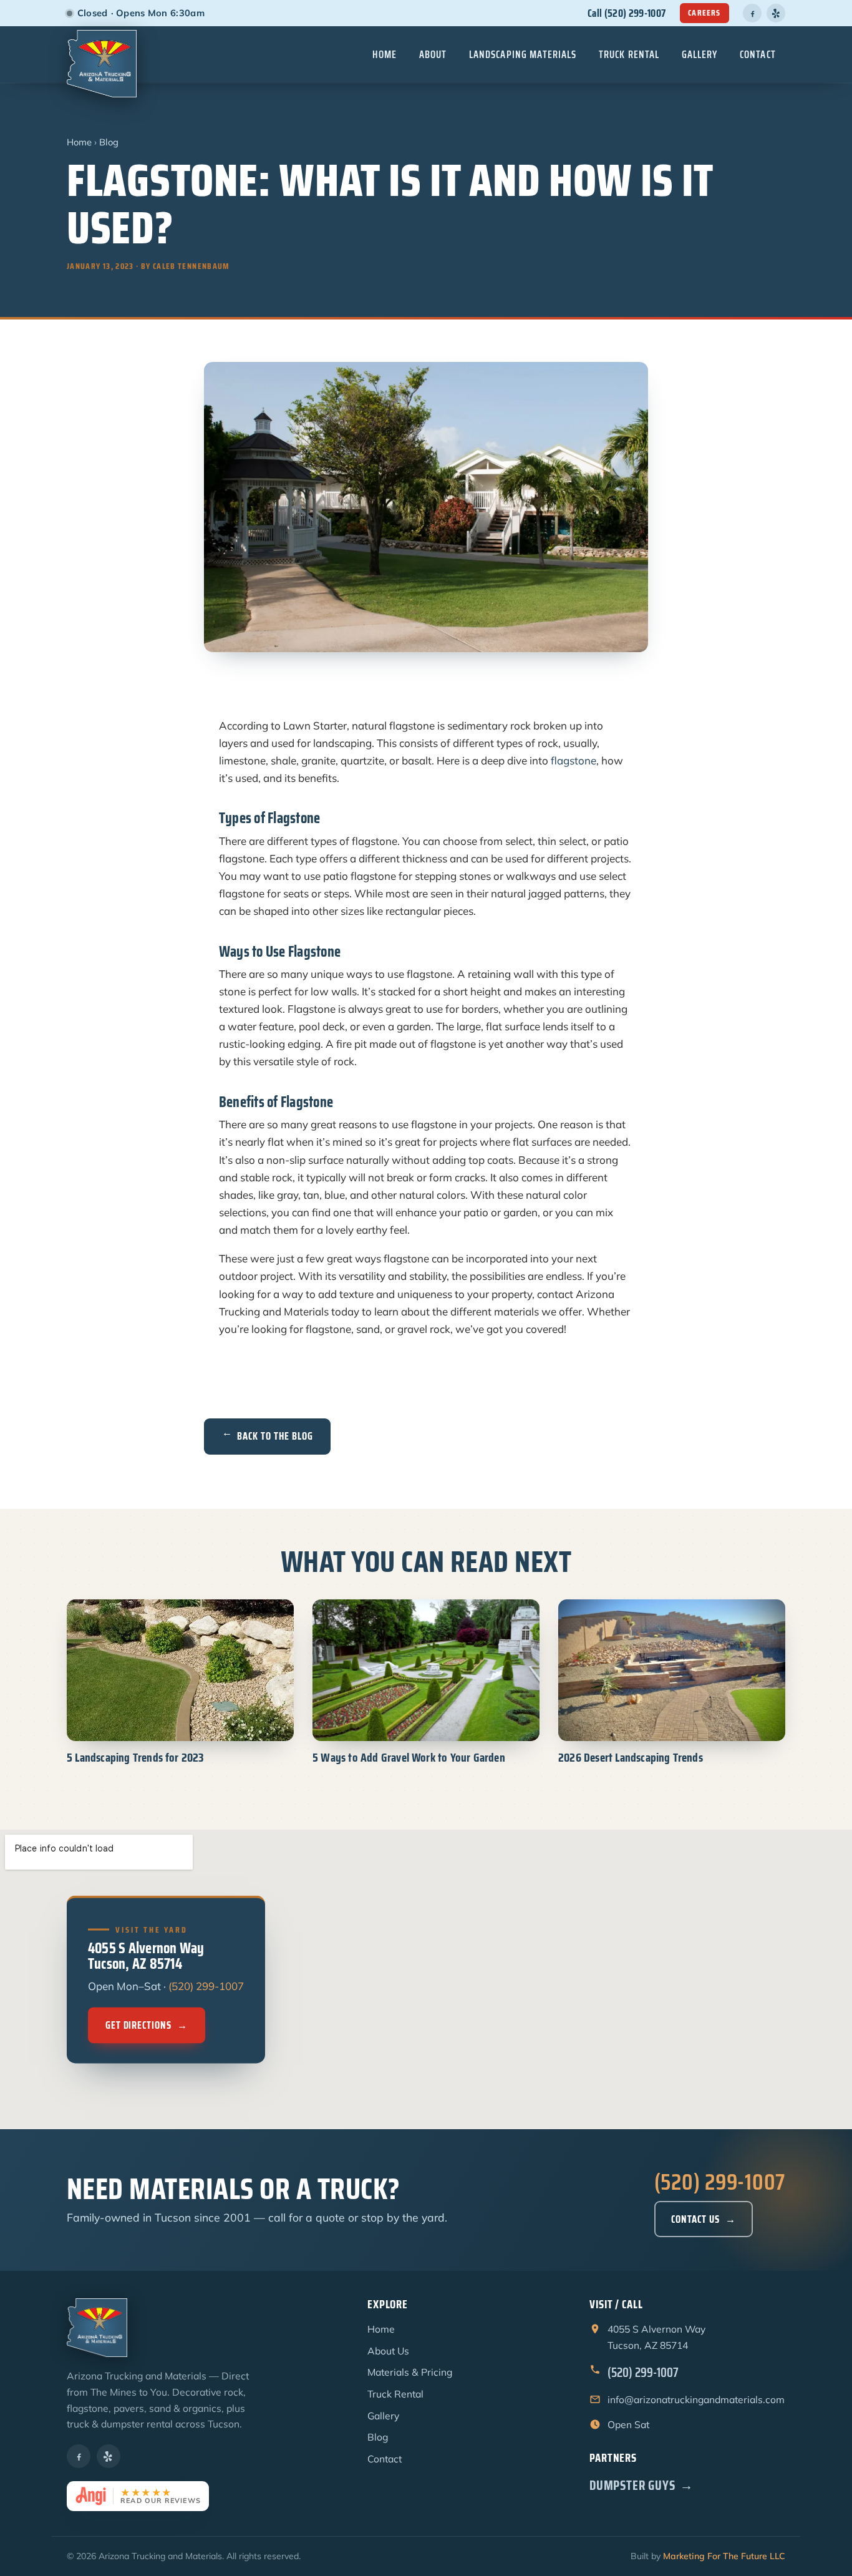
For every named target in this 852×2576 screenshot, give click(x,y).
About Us (388, 2351)
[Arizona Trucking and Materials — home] (102, 54)
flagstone (574, 760)
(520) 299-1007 (206, 1987)
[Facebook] (752, 13)
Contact (758, 54)
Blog (109, 142)
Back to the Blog (267, 1436)
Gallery (700, 54)
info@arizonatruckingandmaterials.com (696, 2399)
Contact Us (704, 2219)
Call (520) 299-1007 (627, 13)
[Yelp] (776, 13)
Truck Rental (629, 54)
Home (385, 54)
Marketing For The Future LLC (724, 2556)
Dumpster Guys (641, 2485)
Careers (704, 13)
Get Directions (147, 2025)
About (433, 54)
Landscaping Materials (523, 54)
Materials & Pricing (410, 2372)
